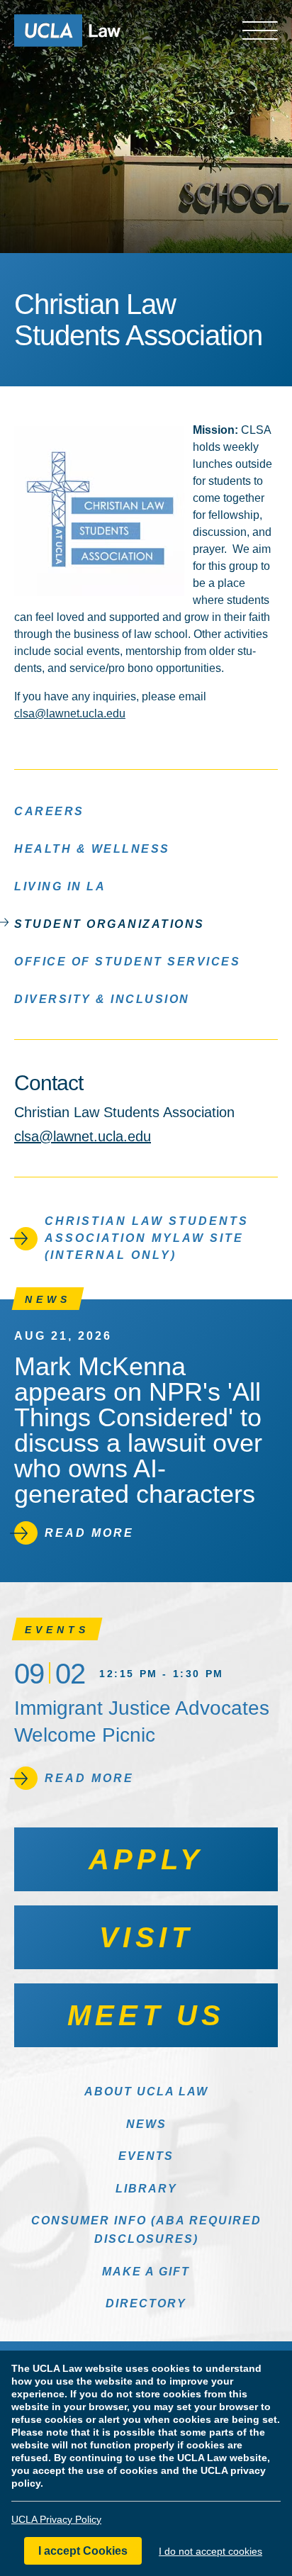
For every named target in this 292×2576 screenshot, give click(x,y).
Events (146, 2156)
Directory (146, 2303)
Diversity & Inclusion (102, 999)
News (146, 2124)
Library (146, 2189)
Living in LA (60, 886)
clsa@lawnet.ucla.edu (70, 713)
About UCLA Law (146, 2091)
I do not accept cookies (210, 2551)
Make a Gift (146, 2272)
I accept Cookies (83, 2551)
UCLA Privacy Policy (56, 2519)
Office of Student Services (127, 962)
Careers (49, 811)
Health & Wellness (92, 849)
